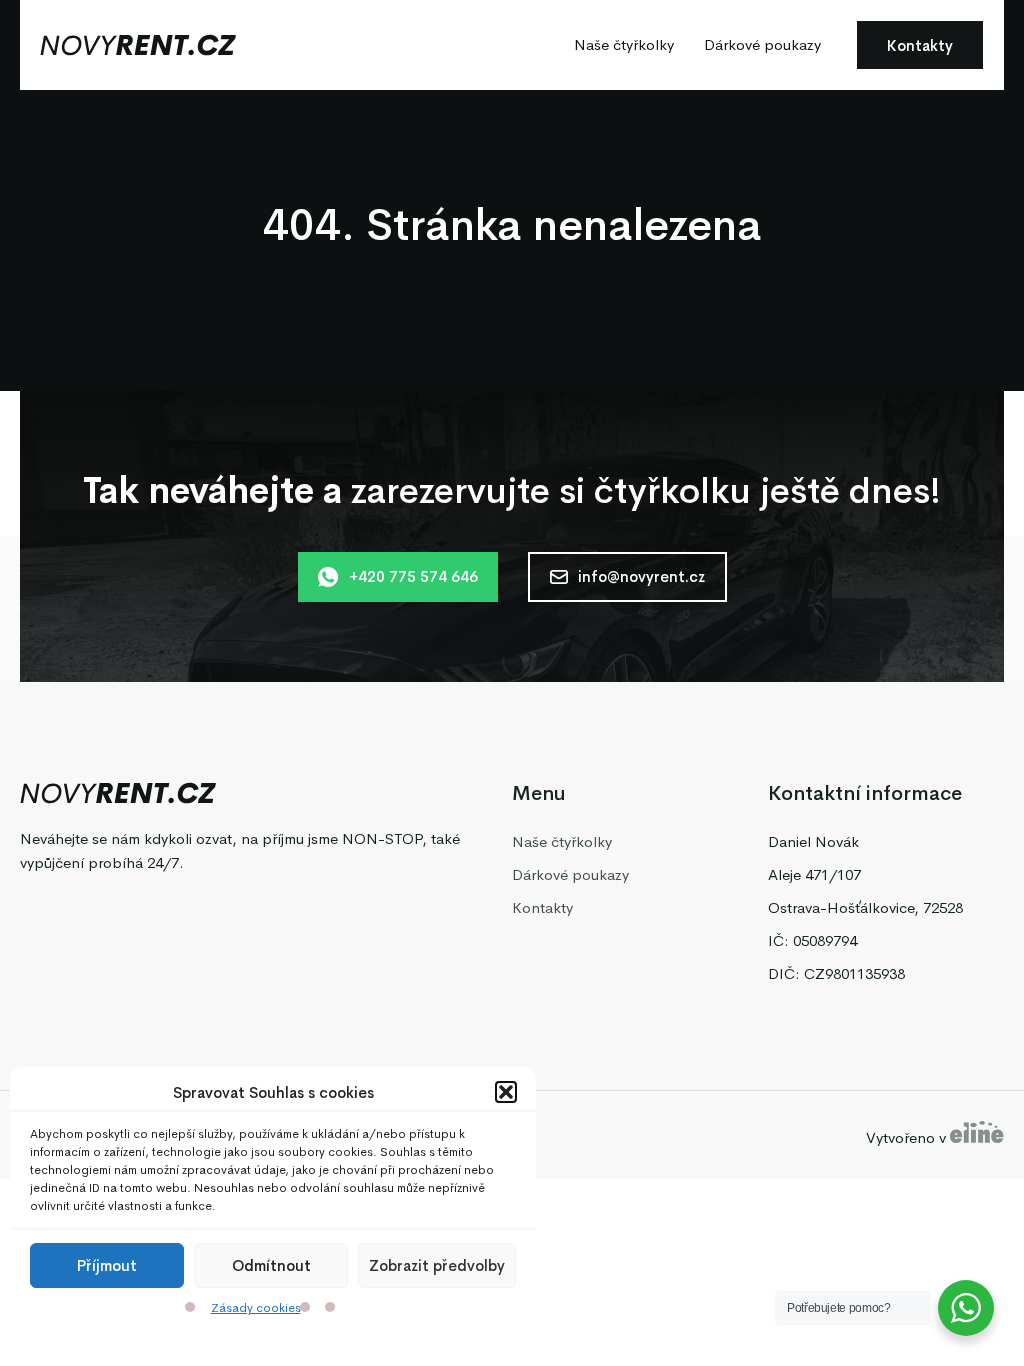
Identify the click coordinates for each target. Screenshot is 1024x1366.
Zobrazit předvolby (437, 1265)
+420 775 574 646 (413, 576)
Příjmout (107, 1265)
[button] (506, 1092)
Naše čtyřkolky (624, 44)
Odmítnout (271, 1265)
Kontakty (920, 45)
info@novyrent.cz (641, 576)
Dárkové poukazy (762, 44)
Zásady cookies (256, 1308)
